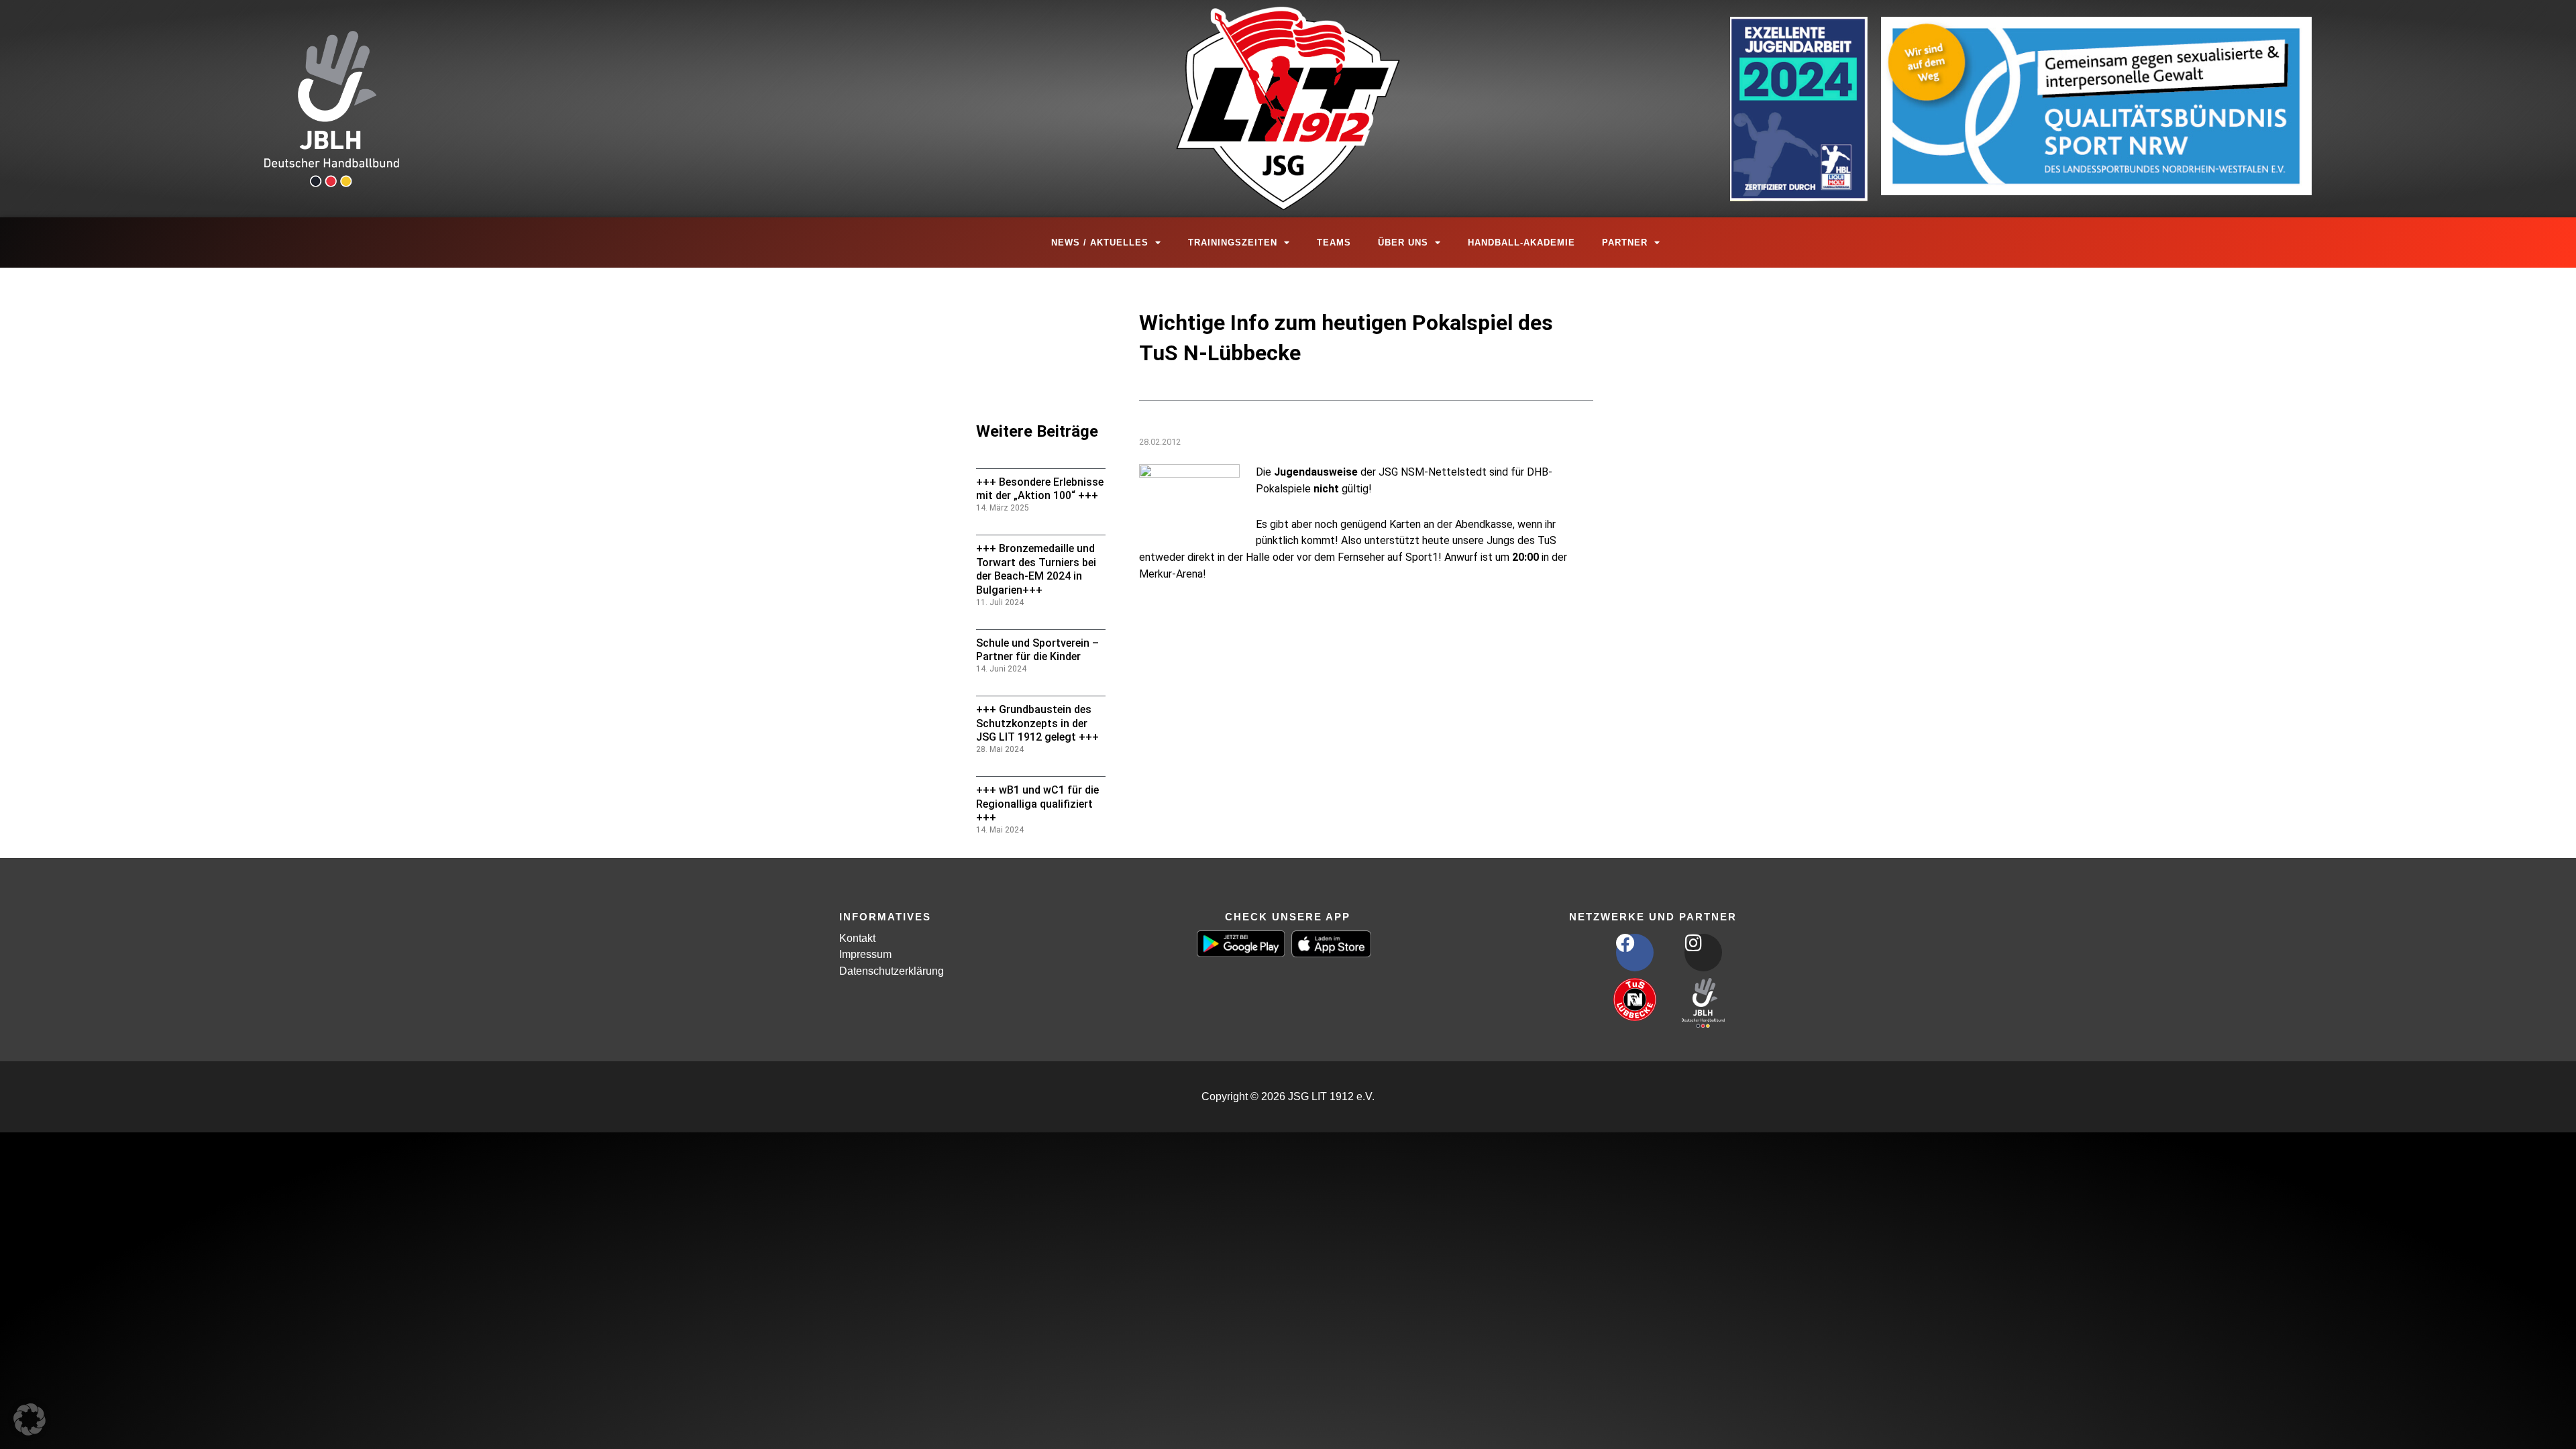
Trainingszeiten (1233, 243)
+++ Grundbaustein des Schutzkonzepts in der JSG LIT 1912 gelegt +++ (1037, 723)
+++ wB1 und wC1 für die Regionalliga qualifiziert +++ (1037, 804)
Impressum (865, 954)
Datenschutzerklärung (892, 971)
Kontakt (857, 938)
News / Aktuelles (1100, 243)
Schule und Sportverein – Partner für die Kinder (1037, 650)
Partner (1625, 243)
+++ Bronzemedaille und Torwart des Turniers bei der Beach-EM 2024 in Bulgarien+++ (1036, 569)
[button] (30, 1419)
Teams (1334, 243)
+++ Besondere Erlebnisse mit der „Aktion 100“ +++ (1040, 489)
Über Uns (1403, 243)
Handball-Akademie (1521, 243)
